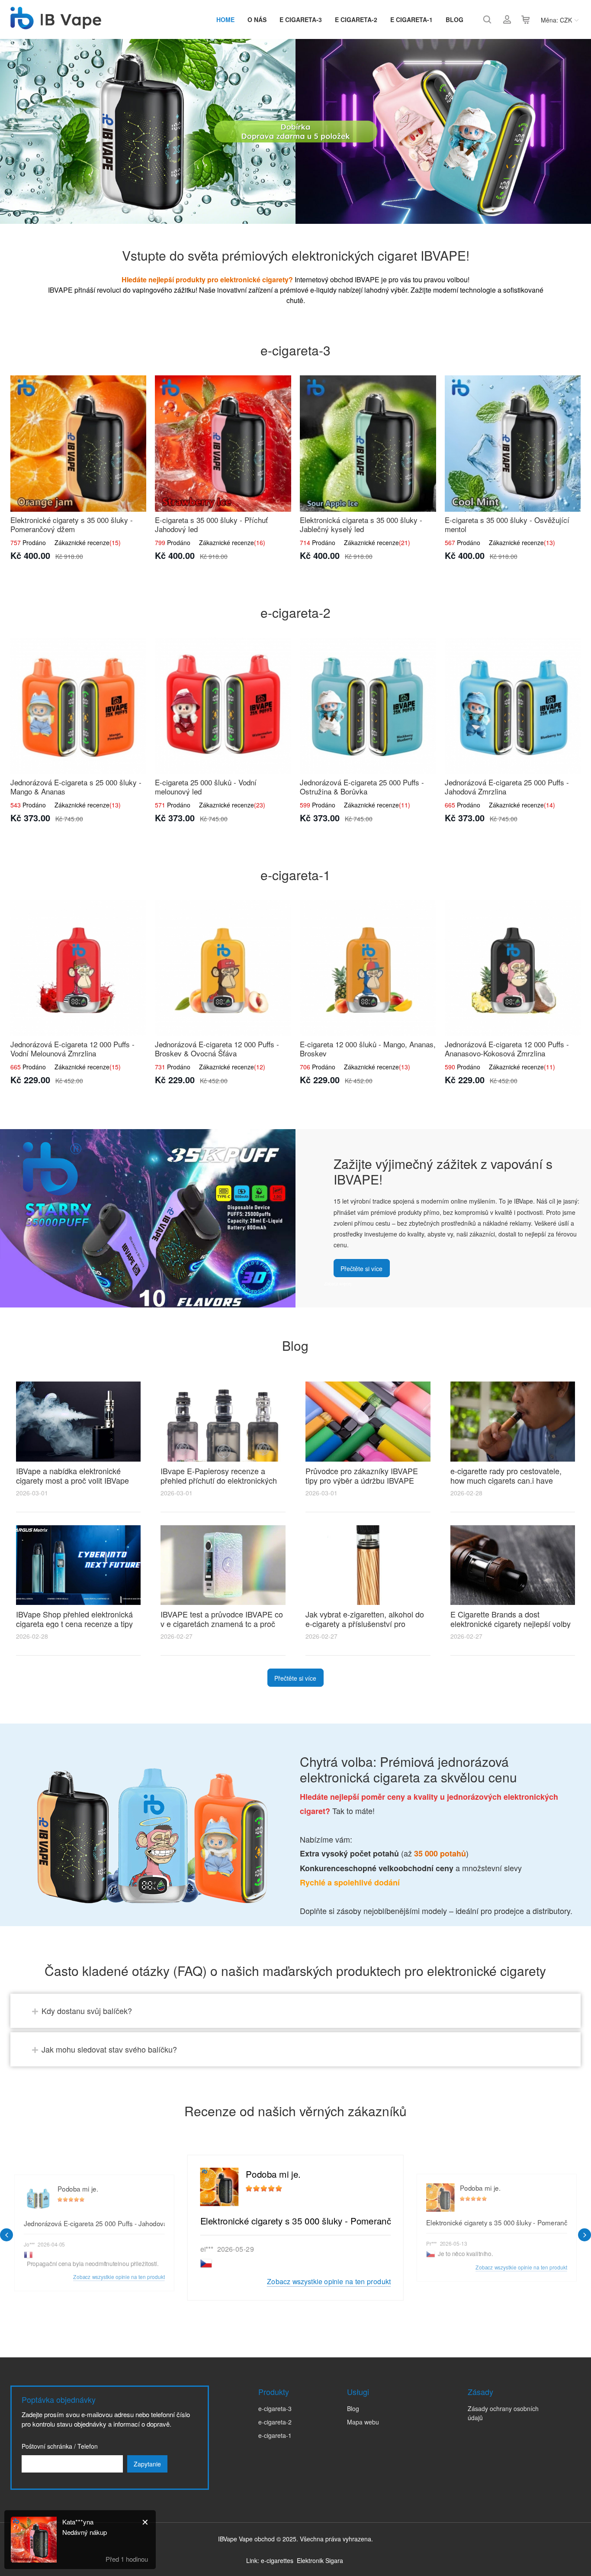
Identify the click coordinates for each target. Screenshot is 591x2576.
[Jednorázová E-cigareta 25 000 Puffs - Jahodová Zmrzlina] (513, 706)
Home (225, 19)
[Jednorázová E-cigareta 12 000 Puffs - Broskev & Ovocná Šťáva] (223, 968)
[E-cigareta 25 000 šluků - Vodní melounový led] (223, 706)
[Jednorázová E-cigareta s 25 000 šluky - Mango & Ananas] (79, 706)
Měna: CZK (556, 20)
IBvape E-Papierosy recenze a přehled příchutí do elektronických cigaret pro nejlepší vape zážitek (219, 1480)
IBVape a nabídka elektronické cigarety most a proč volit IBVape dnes (72, 1480)
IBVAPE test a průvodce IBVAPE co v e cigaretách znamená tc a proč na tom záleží (222, 1624)
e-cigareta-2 (275, 2422)
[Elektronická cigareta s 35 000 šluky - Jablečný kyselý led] (368, 444)
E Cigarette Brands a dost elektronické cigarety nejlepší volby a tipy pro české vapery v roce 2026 (512, 1624)
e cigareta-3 (301, 19)
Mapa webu (363, 2422)
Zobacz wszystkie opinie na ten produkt (329, 2281)
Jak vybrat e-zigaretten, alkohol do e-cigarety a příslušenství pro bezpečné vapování (365, 1624)
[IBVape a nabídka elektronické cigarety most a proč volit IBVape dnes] (79, 1422)
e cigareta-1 (411, 19)
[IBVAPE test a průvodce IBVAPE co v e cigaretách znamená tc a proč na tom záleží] (223, 1565)
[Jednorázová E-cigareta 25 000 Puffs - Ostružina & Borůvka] (368, 706)
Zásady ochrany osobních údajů (503, 2413)
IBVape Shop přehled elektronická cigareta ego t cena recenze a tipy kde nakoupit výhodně (74, 1624)
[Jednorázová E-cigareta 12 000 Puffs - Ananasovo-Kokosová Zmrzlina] (513, 968)
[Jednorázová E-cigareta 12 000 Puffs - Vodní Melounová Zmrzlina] (79, 968)
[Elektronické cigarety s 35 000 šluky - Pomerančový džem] (79, 444)
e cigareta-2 (356, 19)
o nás (257, 19)
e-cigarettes (277, 2560)
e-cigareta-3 (275, 2408)
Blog (454, 19)
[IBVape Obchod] (56, 25)
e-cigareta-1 (275, 2435)
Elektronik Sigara (320, 2560)
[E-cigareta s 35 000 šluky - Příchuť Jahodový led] (223, 444)
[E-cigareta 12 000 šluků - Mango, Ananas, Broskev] (368, 968)
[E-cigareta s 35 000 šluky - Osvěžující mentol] (513, 444)
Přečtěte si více (361, 1269)
